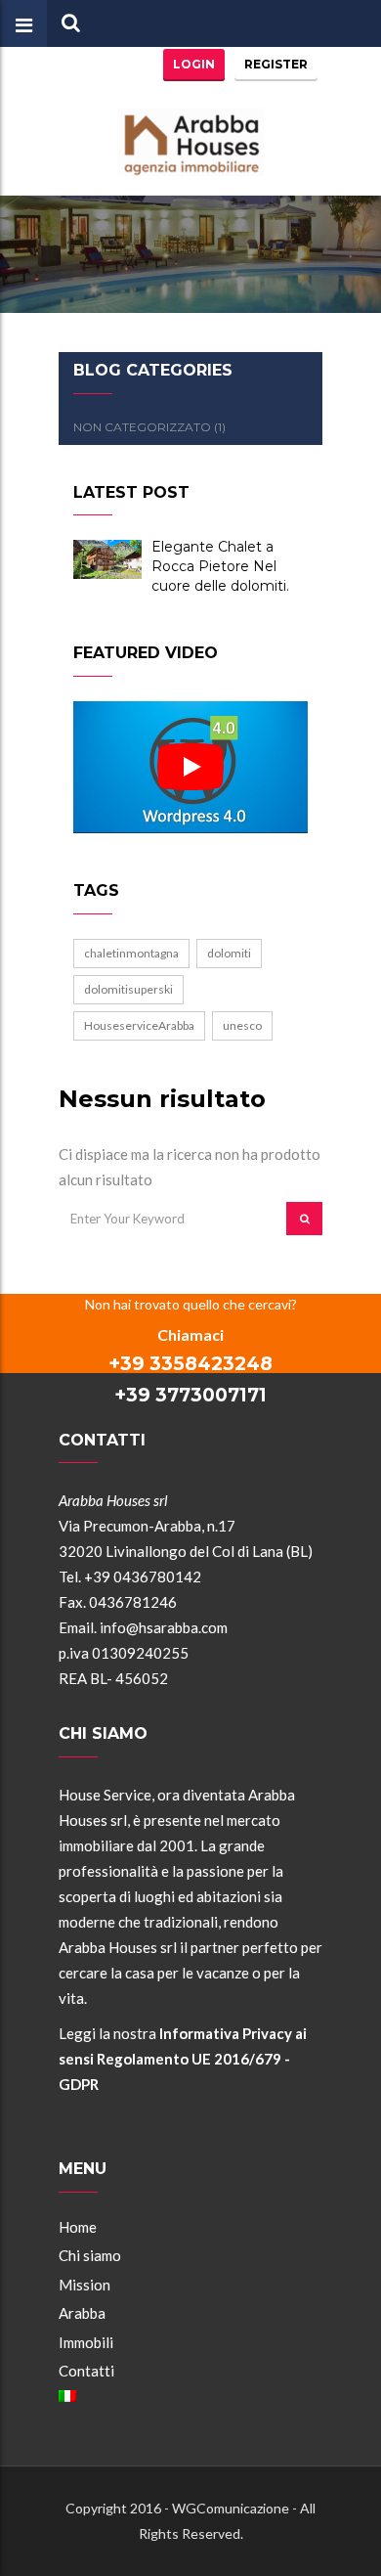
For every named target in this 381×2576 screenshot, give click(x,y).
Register (276, 64)
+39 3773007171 (190, 1395)
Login (194, 64)
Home (78, 2227)
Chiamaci (190, 1334)
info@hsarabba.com (164, 1627)
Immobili (86, 2342)
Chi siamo (90, 2255)
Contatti (86, 2371)
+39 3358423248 (190, 1364)
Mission (85, 2285)
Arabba (82, 2313)
